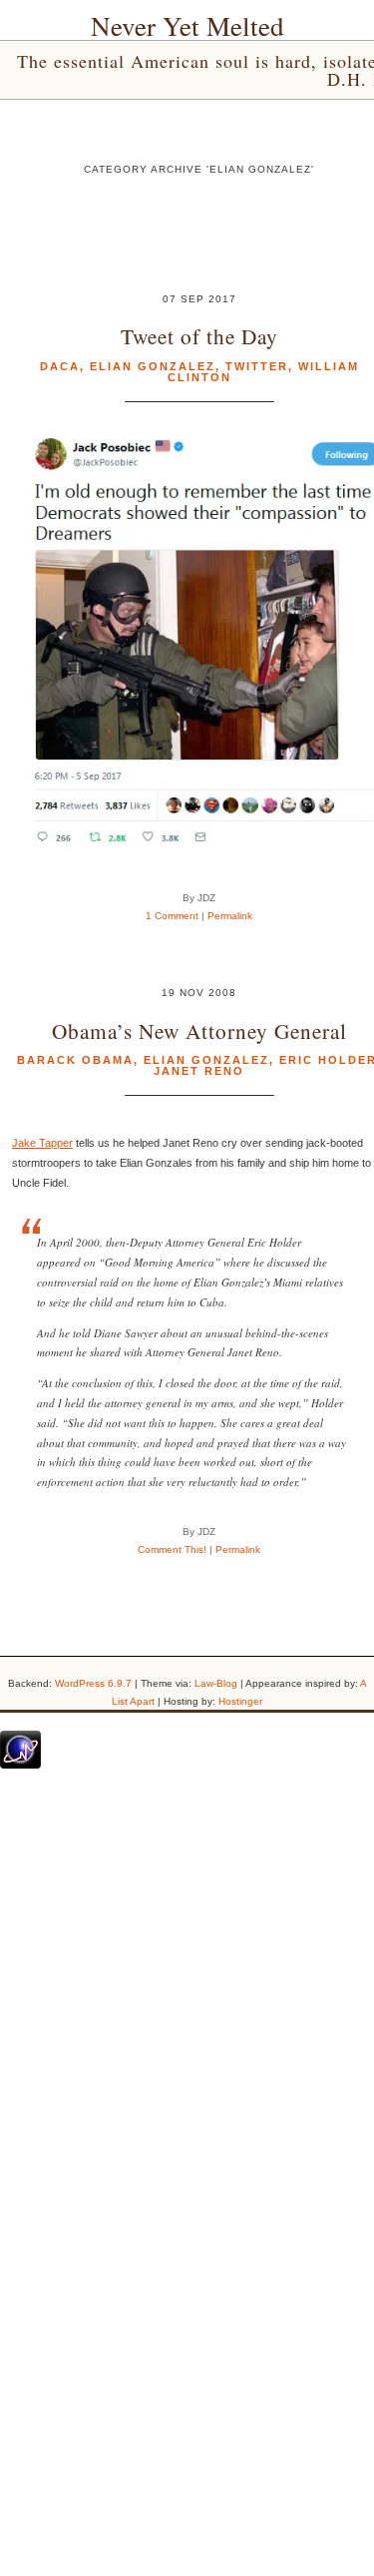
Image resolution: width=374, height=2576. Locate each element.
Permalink (230, 916)
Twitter (257, 366)
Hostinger (240, 1701)
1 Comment (172, 916)
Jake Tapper (42, 1143)
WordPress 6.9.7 (93, 1683)
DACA (60, 366)
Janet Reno (199, 1071)
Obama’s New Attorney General (199, 1030)
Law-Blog (216, 1683)
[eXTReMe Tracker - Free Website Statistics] (20, 1765)
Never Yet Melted (187, 26)
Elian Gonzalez (153, 366)
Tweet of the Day (199, 336)
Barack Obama (75, 1060)
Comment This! (172, 1549)
